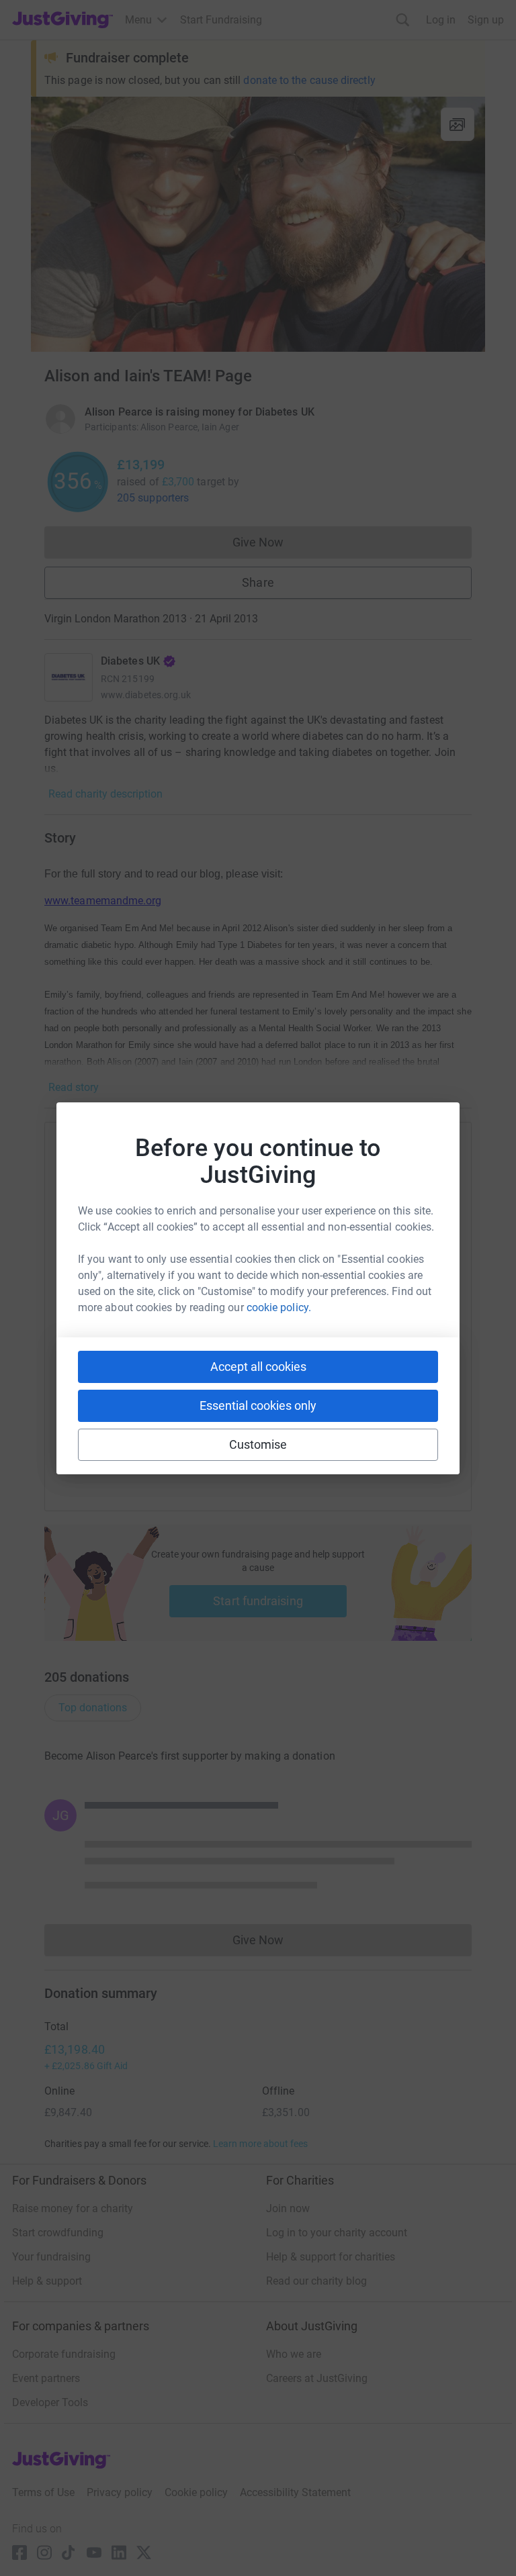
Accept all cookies (258, 1367)
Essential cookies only (258, 1405)
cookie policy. (279, 1307)
